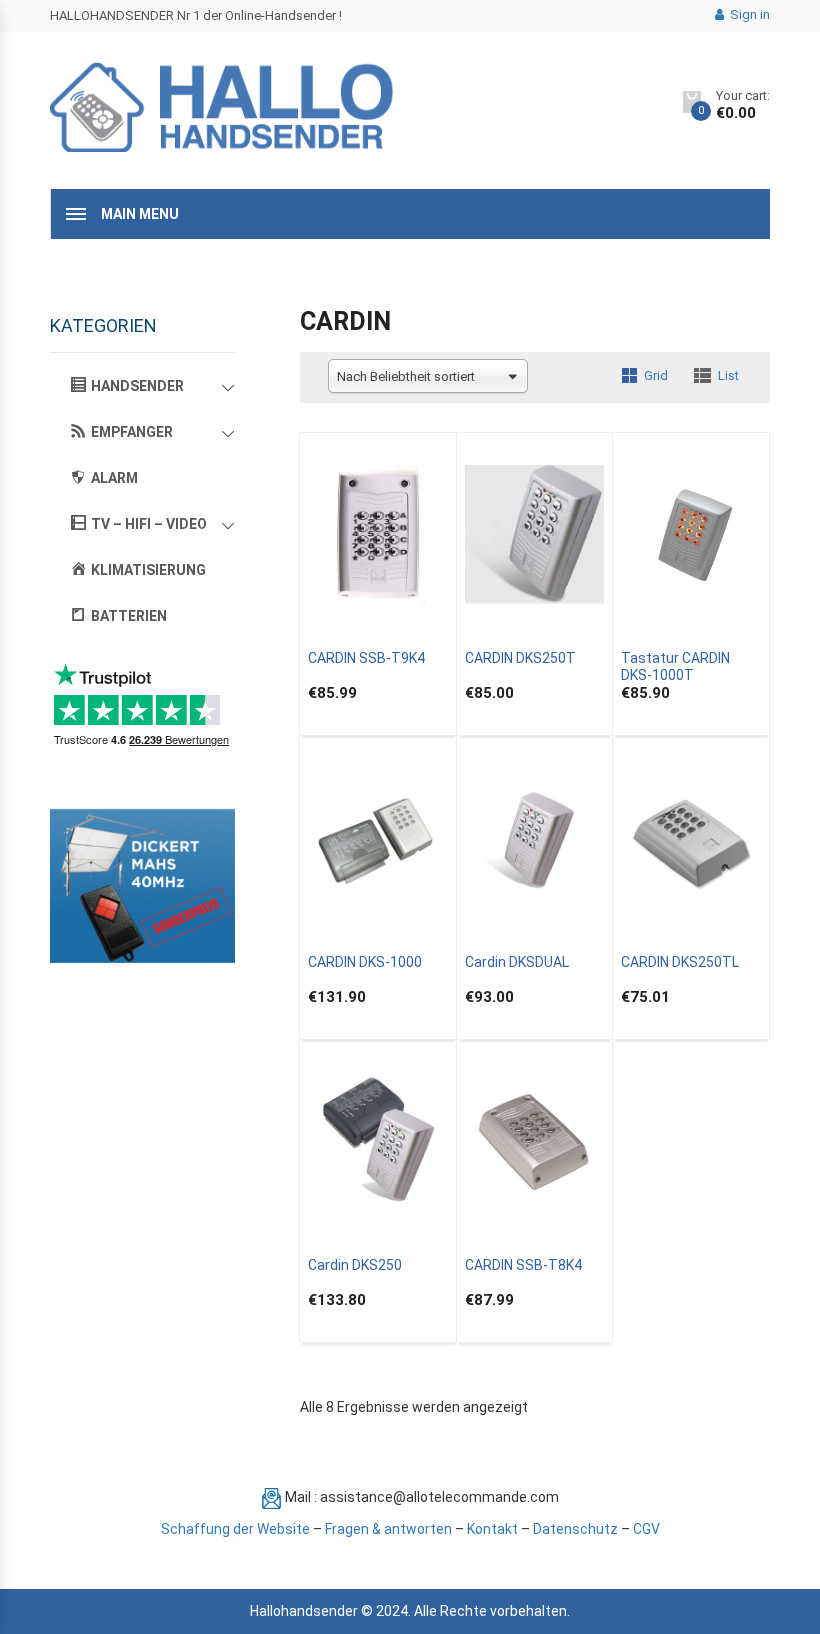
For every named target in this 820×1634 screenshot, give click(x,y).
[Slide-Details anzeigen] (142, 886)
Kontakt (492, 1529)
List (728, 375)
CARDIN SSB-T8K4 (523, 1265)
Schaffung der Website (235, 1529)
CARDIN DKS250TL (680, 962)
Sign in (748, 14)
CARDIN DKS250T (520, 658)
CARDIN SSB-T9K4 (366, 658)
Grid (656, 375)
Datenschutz (575, 1529)
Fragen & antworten (388, 1529)
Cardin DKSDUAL (517, 962)
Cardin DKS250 (355, 1265)
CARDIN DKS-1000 (365, 962)
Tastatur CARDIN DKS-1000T (675, 666)
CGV (646, 1529)
